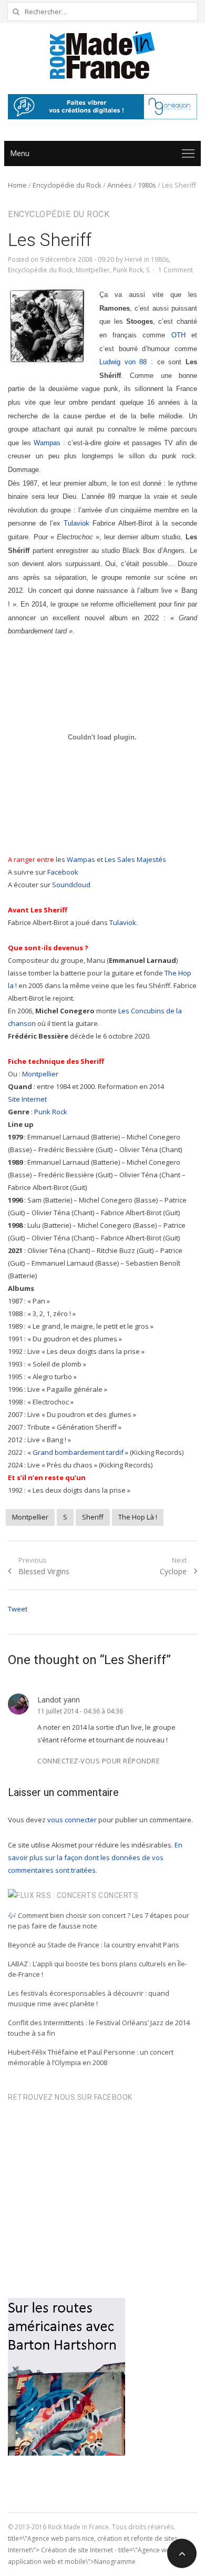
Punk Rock (128, 270)
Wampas (47, 443)
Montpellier (93, 270)
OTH (178, 335)
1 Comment (176, 270)
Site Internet (27, 1099)
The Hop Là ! (138, 1517)
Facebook (63, 872)
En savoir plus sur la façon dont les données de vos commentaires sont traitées (95, 1857)
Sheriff (93, 1517)
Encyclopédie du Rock (67, 185)
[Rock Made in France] (102, 55)
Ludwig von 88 (123, 362)
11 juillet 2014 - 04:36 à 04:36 (80, 1711)
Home (17, 185)
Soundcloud (71, 885)
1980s (147, 185)
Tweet (18, 1609)
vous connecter (72, 1820)
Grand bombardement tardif (78, 1452)
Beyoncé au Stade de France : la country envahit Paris (94, 1945)
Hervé (134, 259)
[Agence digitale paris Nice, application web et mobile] (102, 107)
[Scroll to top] (182, 2553)
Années (120, 185)
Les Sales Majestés (135, 859)
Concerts (118, 1895)
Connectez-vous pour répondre (99, 1761)
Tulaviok (76, 523)
